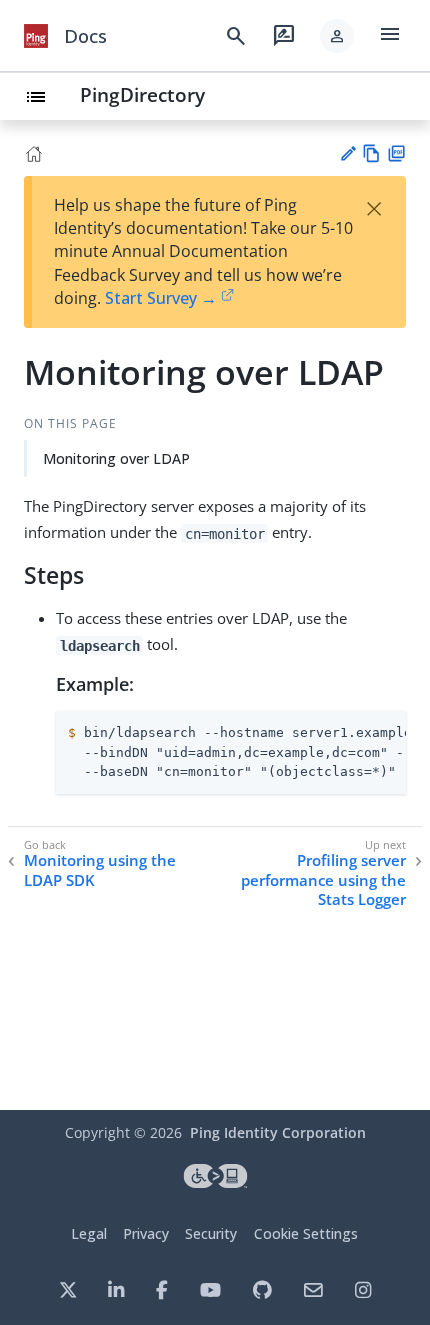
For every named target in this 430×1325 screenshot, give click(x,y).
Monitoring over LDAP (116, 458)
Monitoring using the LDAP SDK (100, 870)
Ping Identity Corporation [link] (278, 1132)
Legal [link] (89, 1233)
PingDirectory (142, 94)
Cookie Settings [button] (306, 1233)
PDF (396, 153)
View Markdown (371, 153)
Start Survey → (161, 298)
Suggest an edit (347, 153)
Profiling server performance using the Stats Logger (323, 880)
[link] (36, 36)
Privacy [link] (146, 1233)
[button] (337, 36)
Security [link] (211, 1233)
